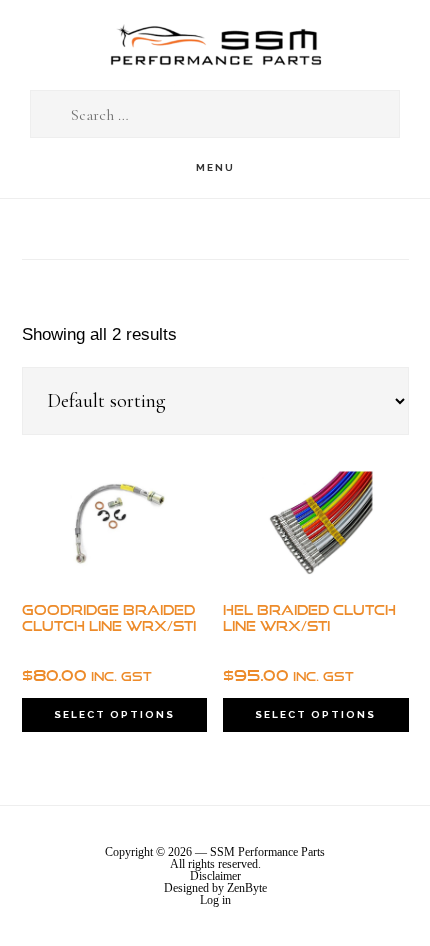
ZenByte (247, 888)
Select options (114, 714)
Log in (215, 900)
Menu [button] (215, 167)
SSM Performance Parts (215, 45)
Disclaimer (215, 876)
